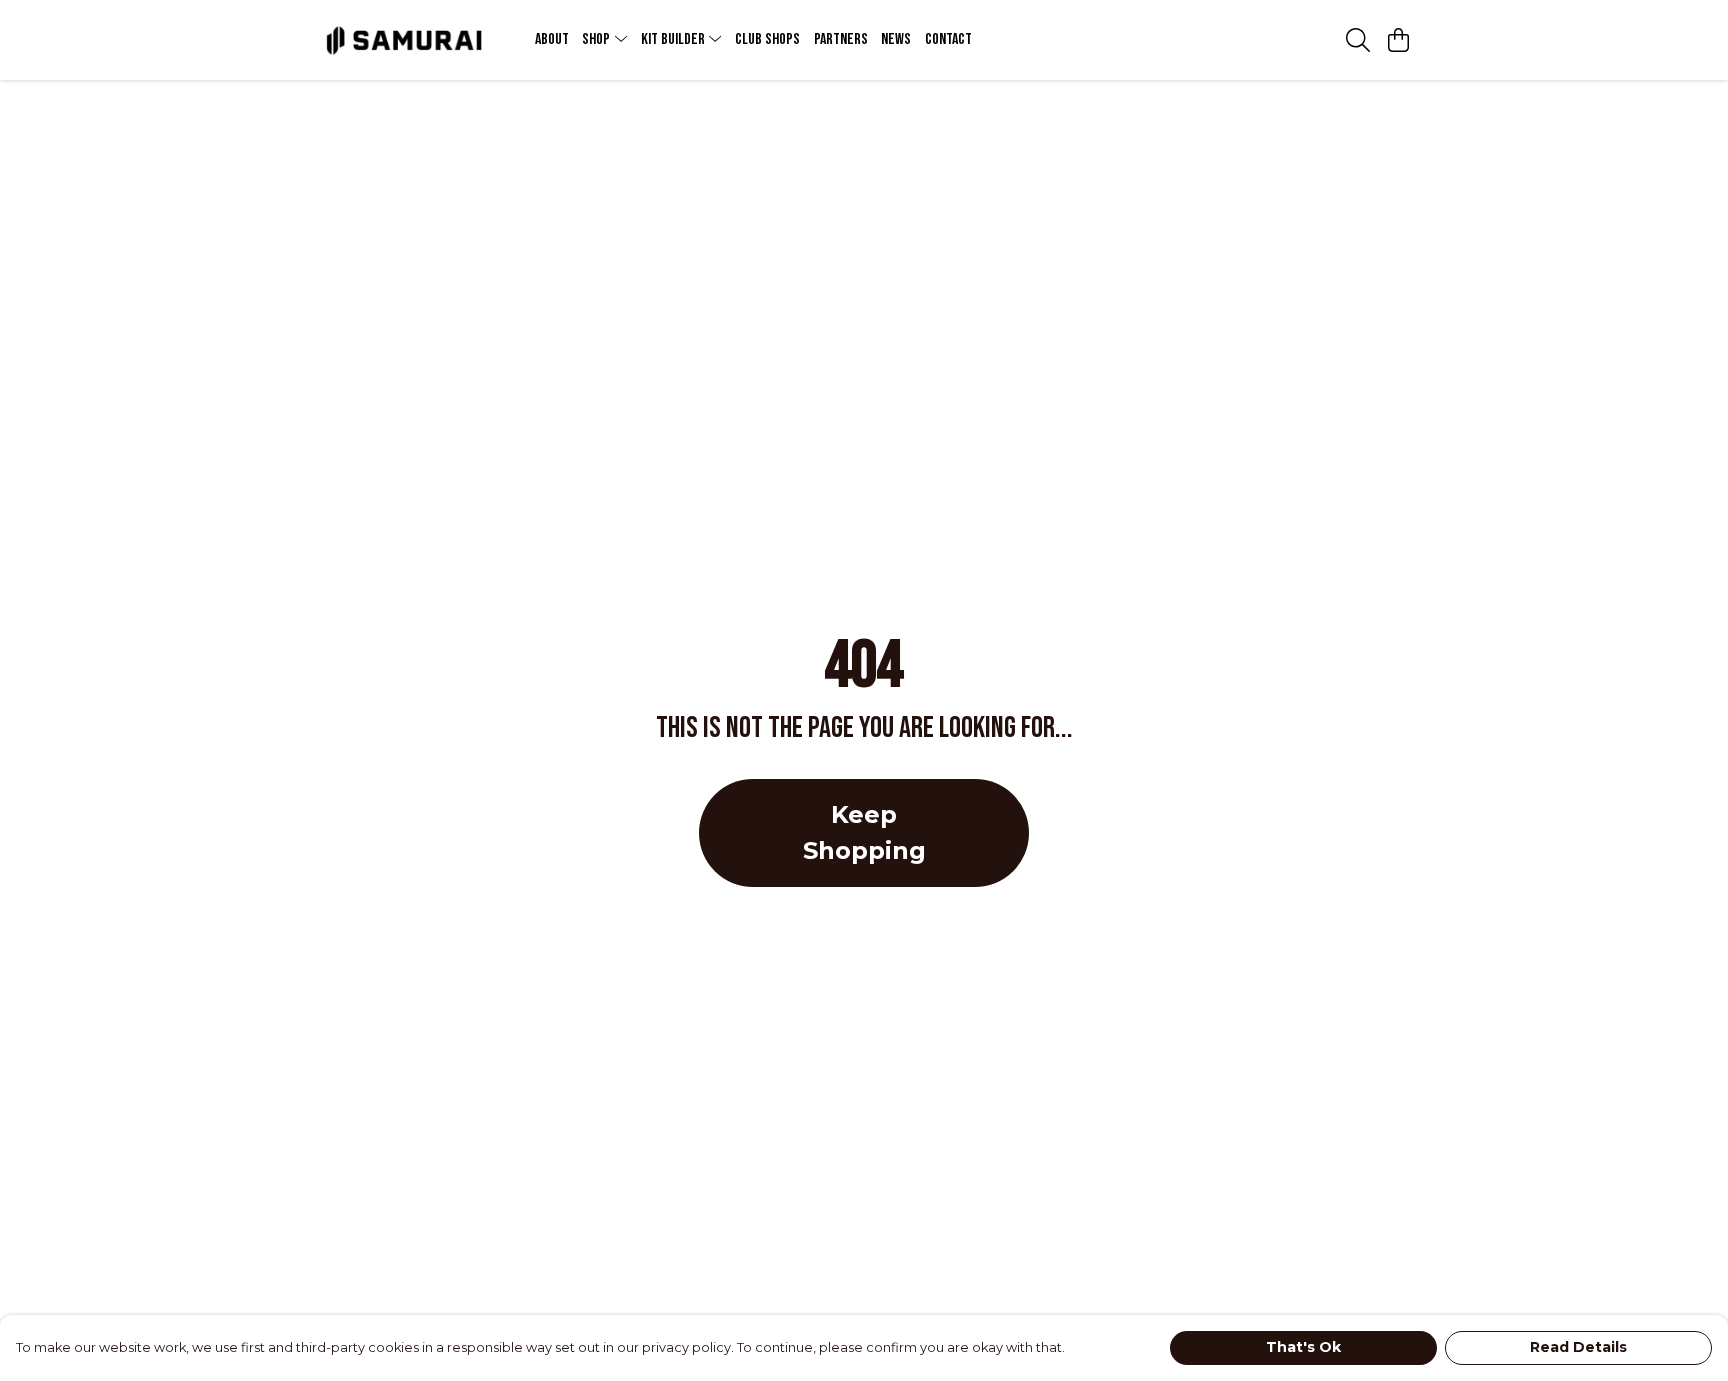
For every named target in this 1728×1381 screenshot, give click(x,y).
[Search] (1358, 40)
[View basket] (1398, 40)
